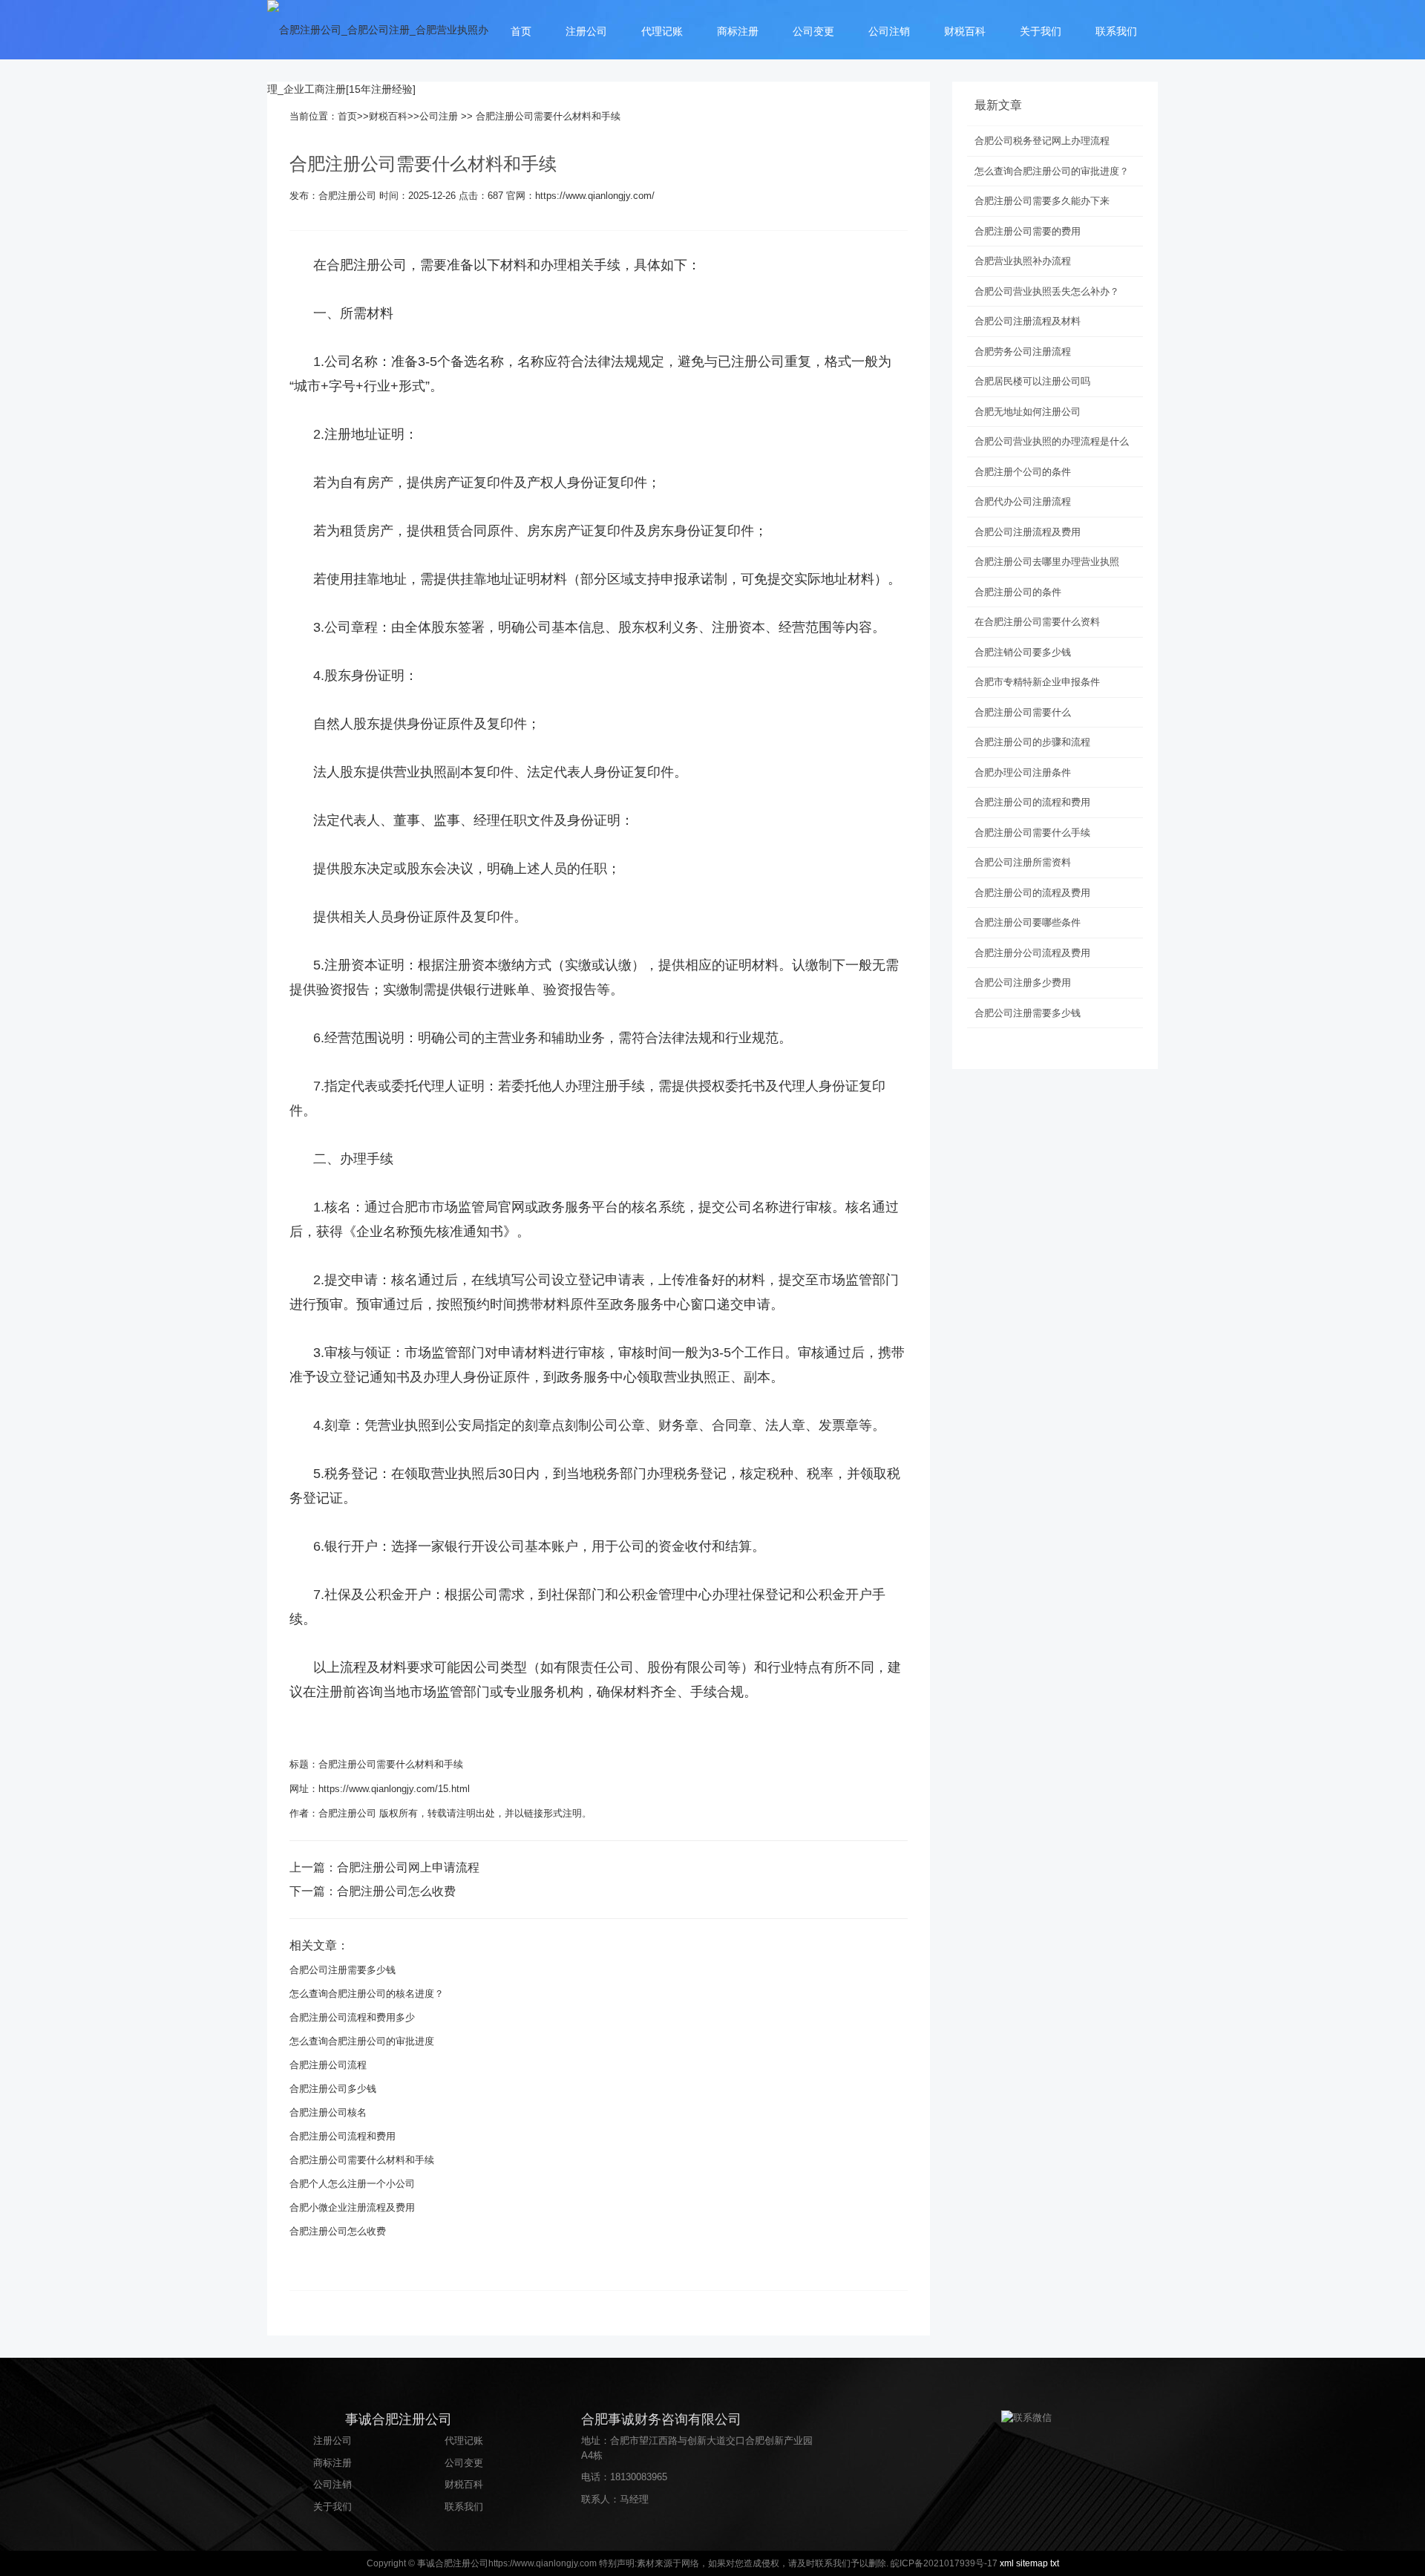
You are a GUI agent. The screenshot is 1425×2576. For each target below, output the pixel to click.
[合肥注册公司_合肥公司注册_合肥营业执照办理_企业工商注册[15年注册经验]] (379, 59)
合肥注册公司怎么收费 (396, 1891)
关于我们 (1041, 31)
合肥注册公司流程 (328, 2065)
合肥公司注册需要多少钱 (343, 1970)
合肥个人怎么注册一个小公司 (352, 2184)
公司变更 (813, 31)
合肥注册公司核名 (328, 2112)
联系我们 (1116, 31)
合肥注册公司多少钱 (333, 2089)
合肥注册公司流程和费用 (343, 2136)
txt (1055, 2563)
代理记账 (662, 31)
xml (1007, 2563)
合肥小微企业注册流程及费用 (352, 2207)
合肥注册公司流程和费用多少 (352, 2017)
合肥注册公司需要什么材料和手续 (391, 1764)
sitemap (1032, 2563)
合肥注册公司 (367, 265)
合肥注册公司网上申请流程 (408, 1867)
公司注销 (889, 31)
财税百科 (965, 31)
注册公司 (586, 31)
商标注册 (738, 31)
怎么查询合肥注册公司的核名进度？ (367, 1994)
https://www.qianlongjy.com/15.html (394, 1789)
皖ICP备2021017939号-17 (944, 2563)
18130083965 (639, 2477)
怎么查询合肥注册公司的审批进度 (362, 2041)
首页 (521, 31)
